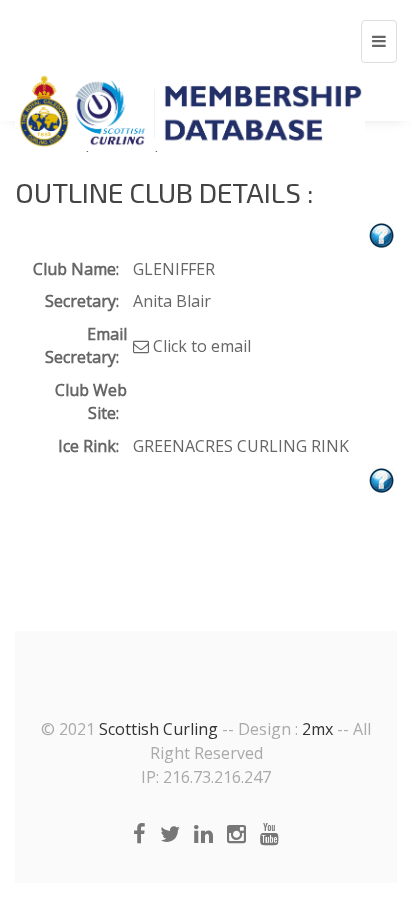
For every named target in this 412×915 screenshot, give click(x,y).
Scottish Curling (158, 729)
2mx (317, 729)
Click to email (200, 346)
